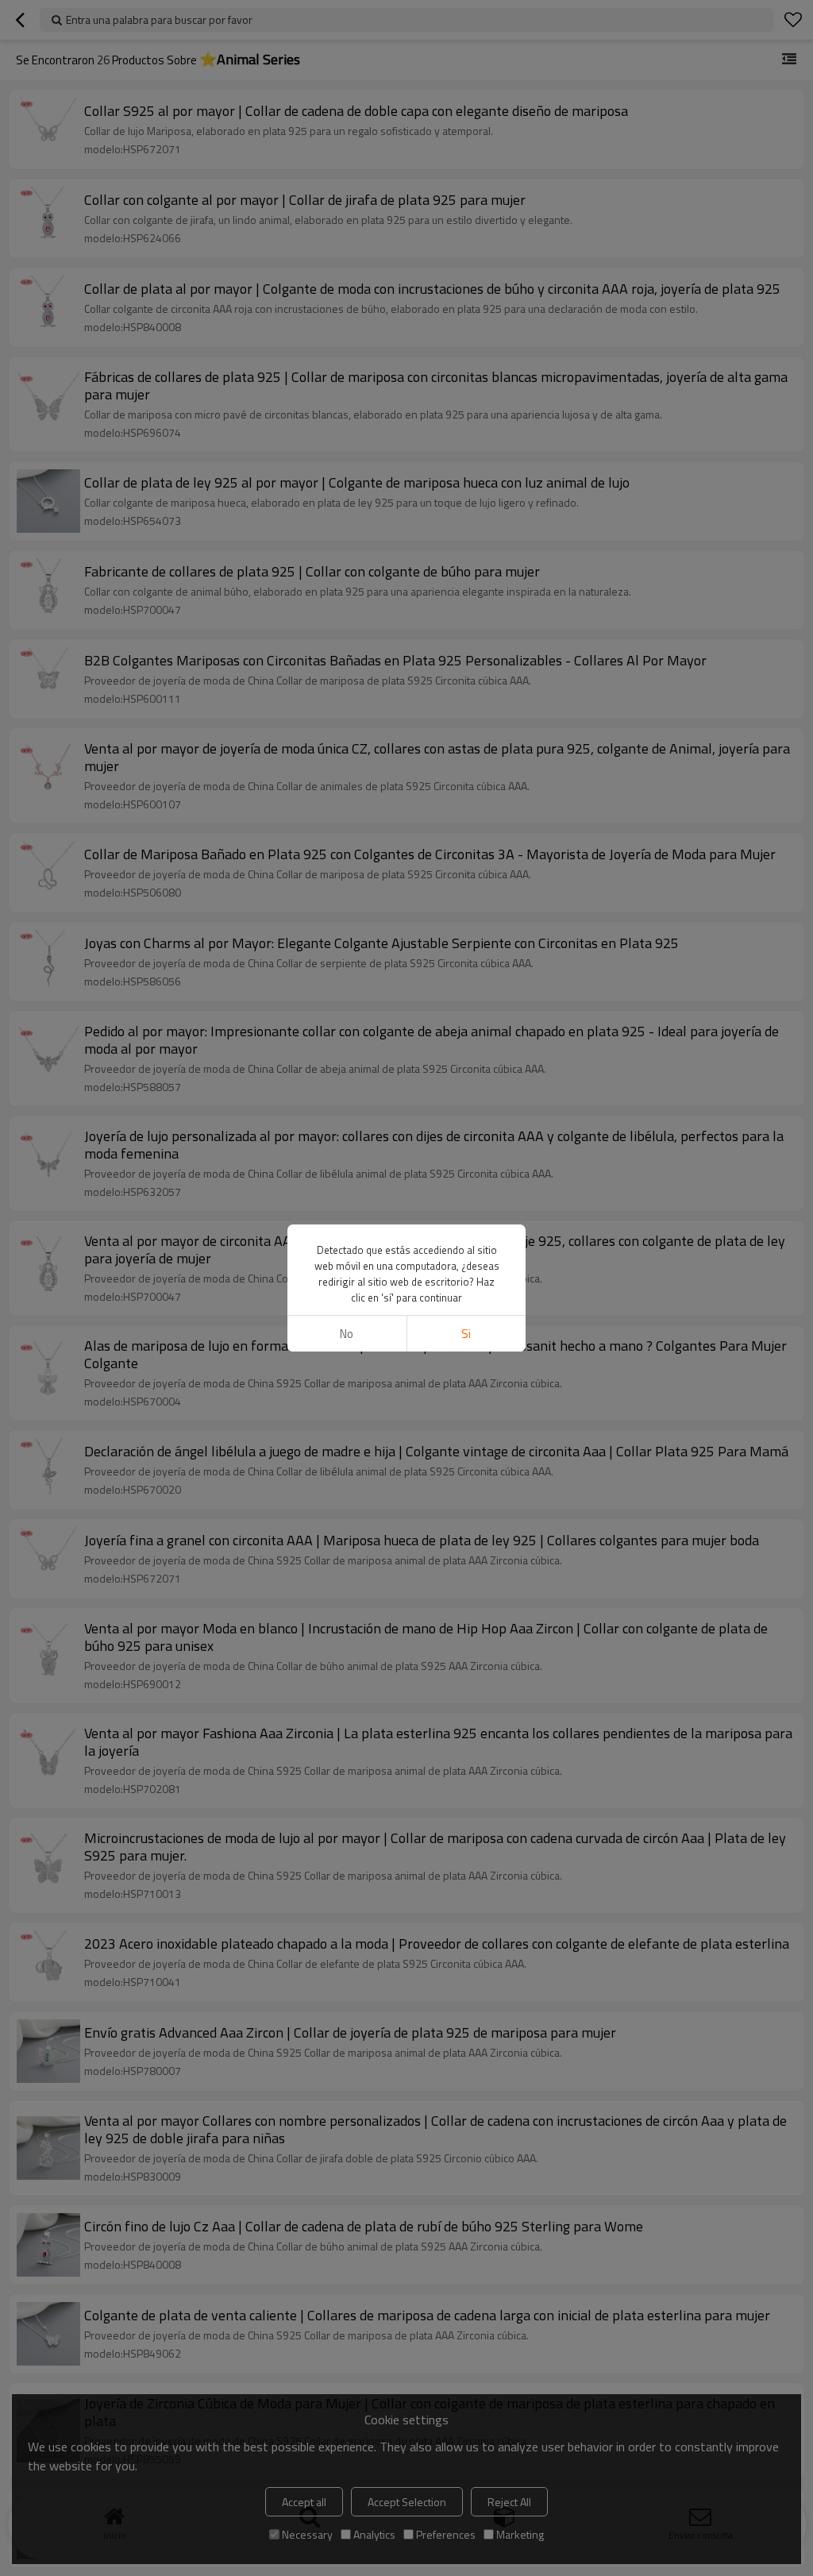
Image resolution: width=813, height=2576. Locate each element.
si (466, 1334)
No (347, 1334)
